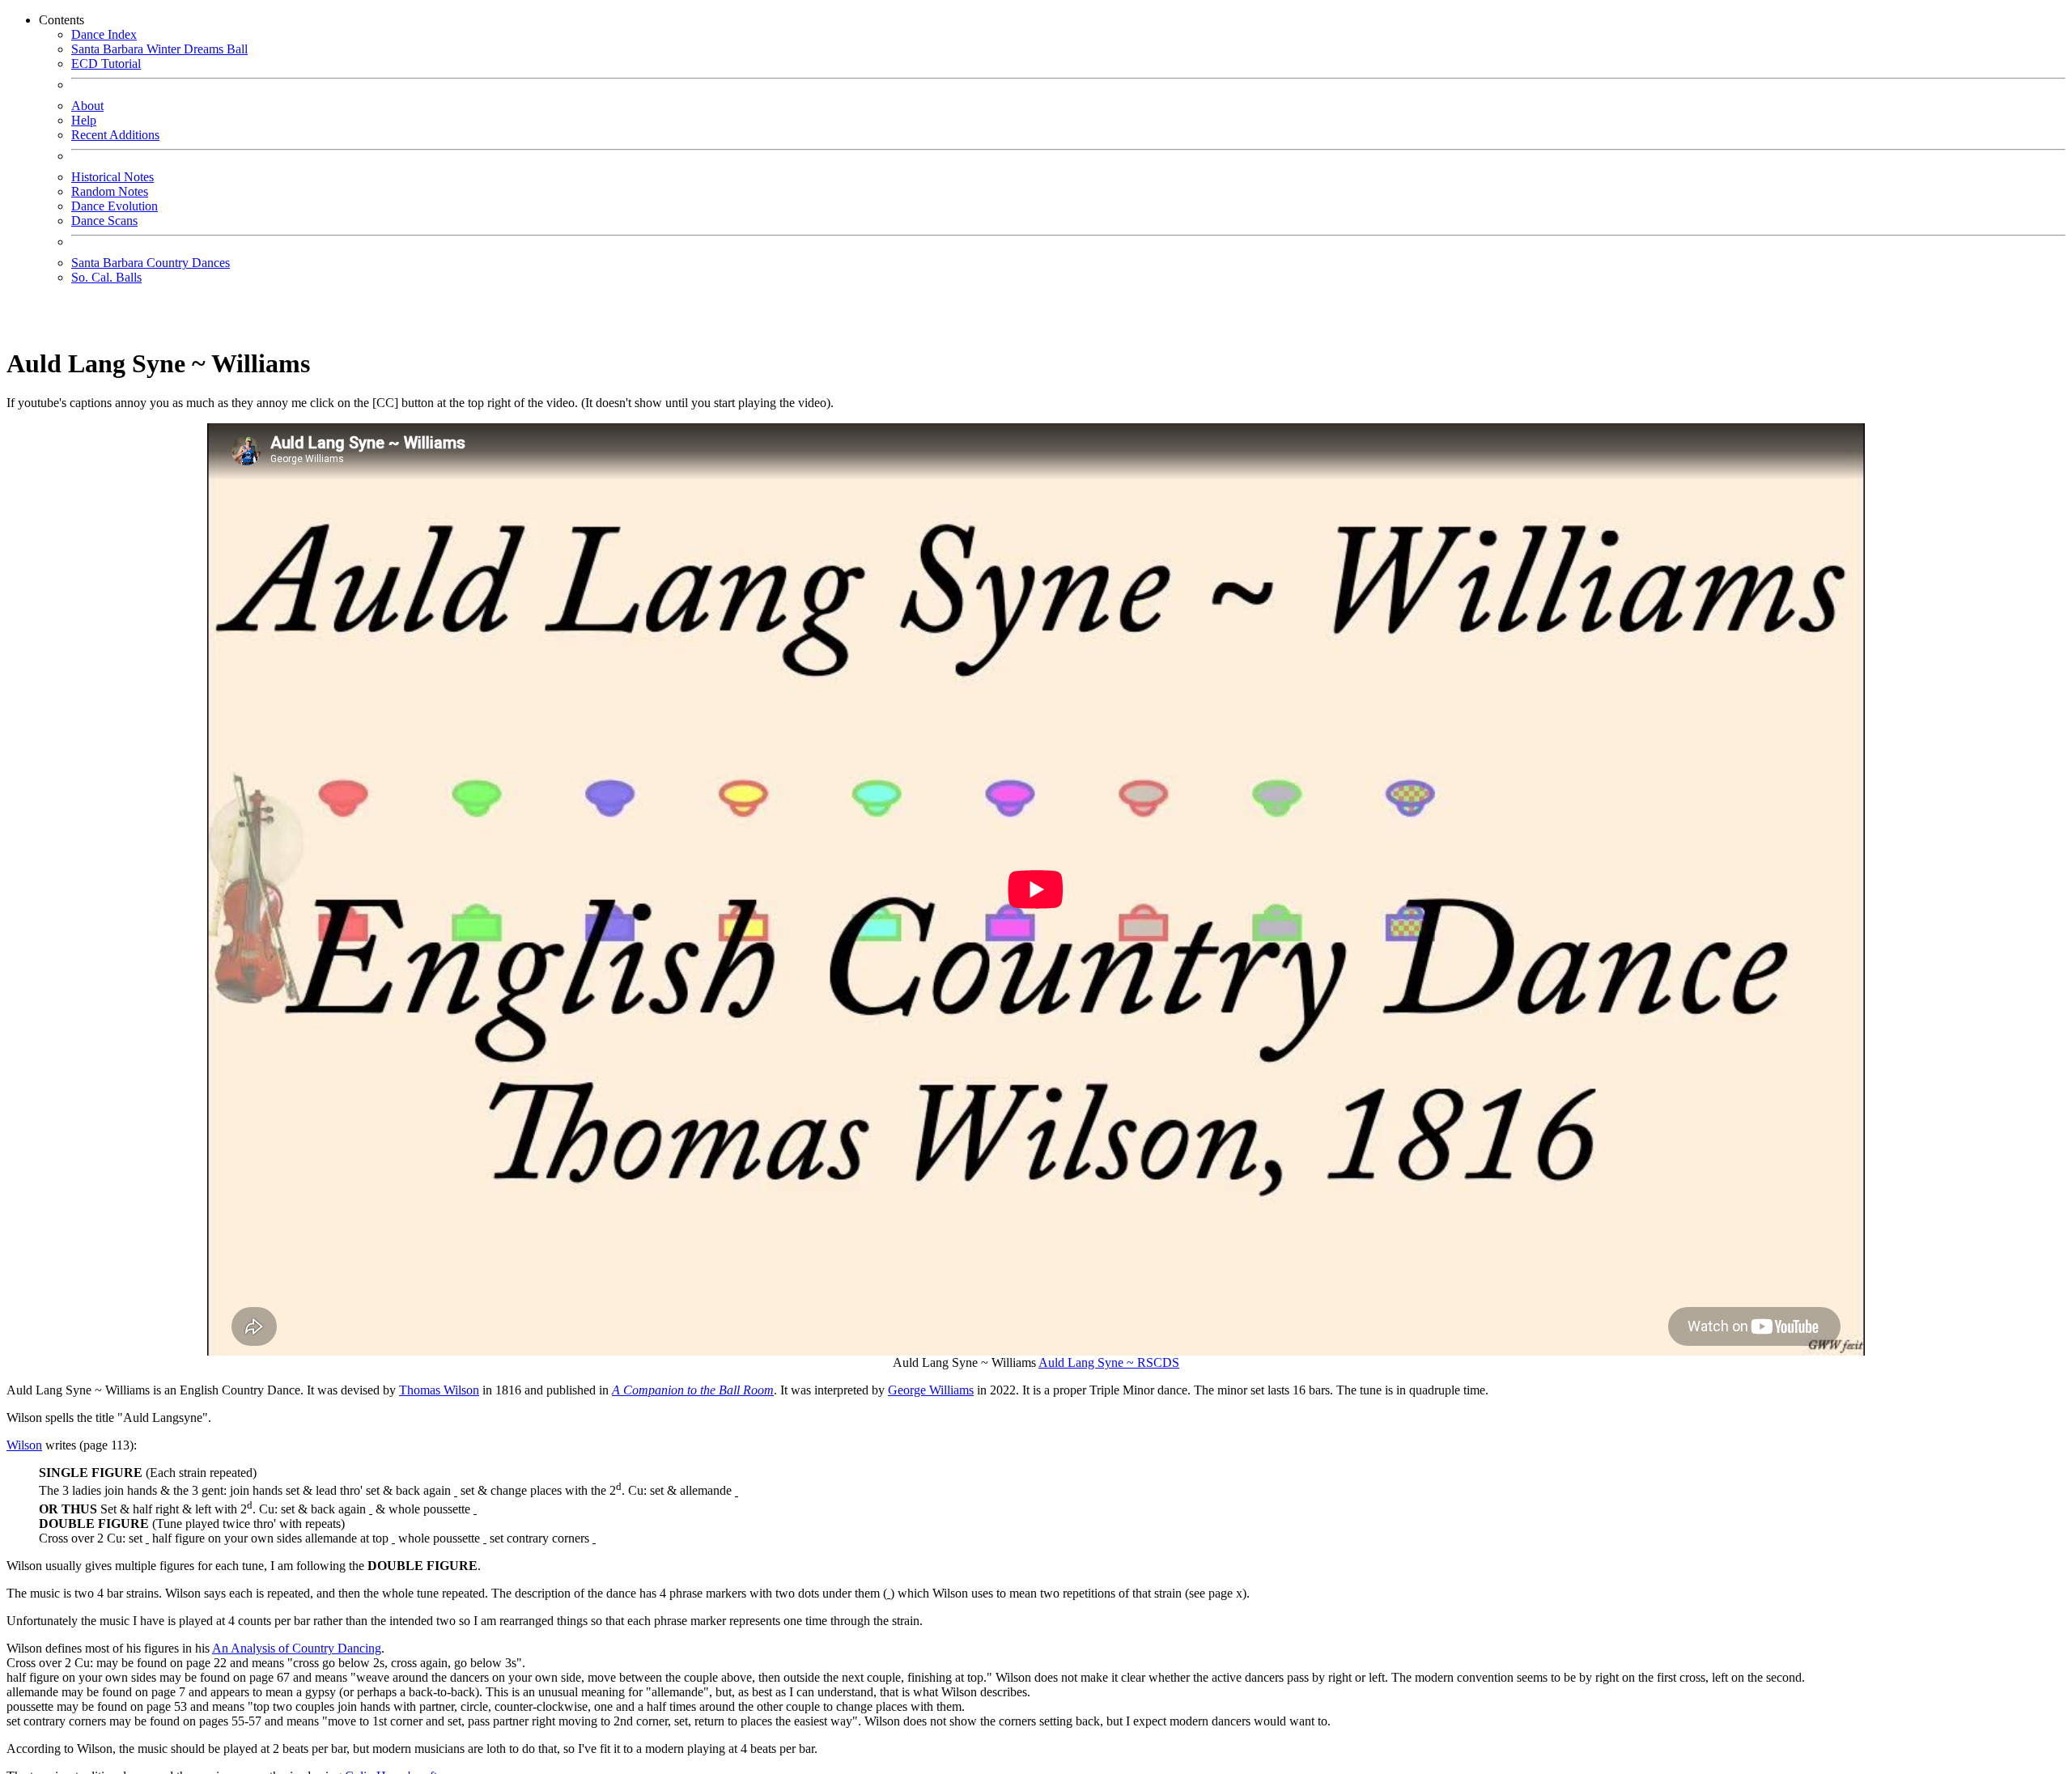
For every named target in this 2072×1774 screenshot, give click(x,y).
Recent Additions (115, 135)
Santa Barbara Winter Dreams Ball (159, 49)
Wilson (24, 1445)
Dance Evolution (115, 206)
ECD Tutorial (106, 64)
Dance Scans (104, 221)
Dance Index (104, 34)
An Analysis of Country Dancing (297, 1648)
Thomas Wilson (439, 1390)
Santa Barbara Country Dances (151, 263)
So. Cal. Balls (106, 277)
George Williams (931, 1390)
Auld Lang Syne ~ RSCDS (1109, 1362)
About (87, 106)
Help (84, 120)
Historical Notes (113, 177)
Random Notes (110, 191)
